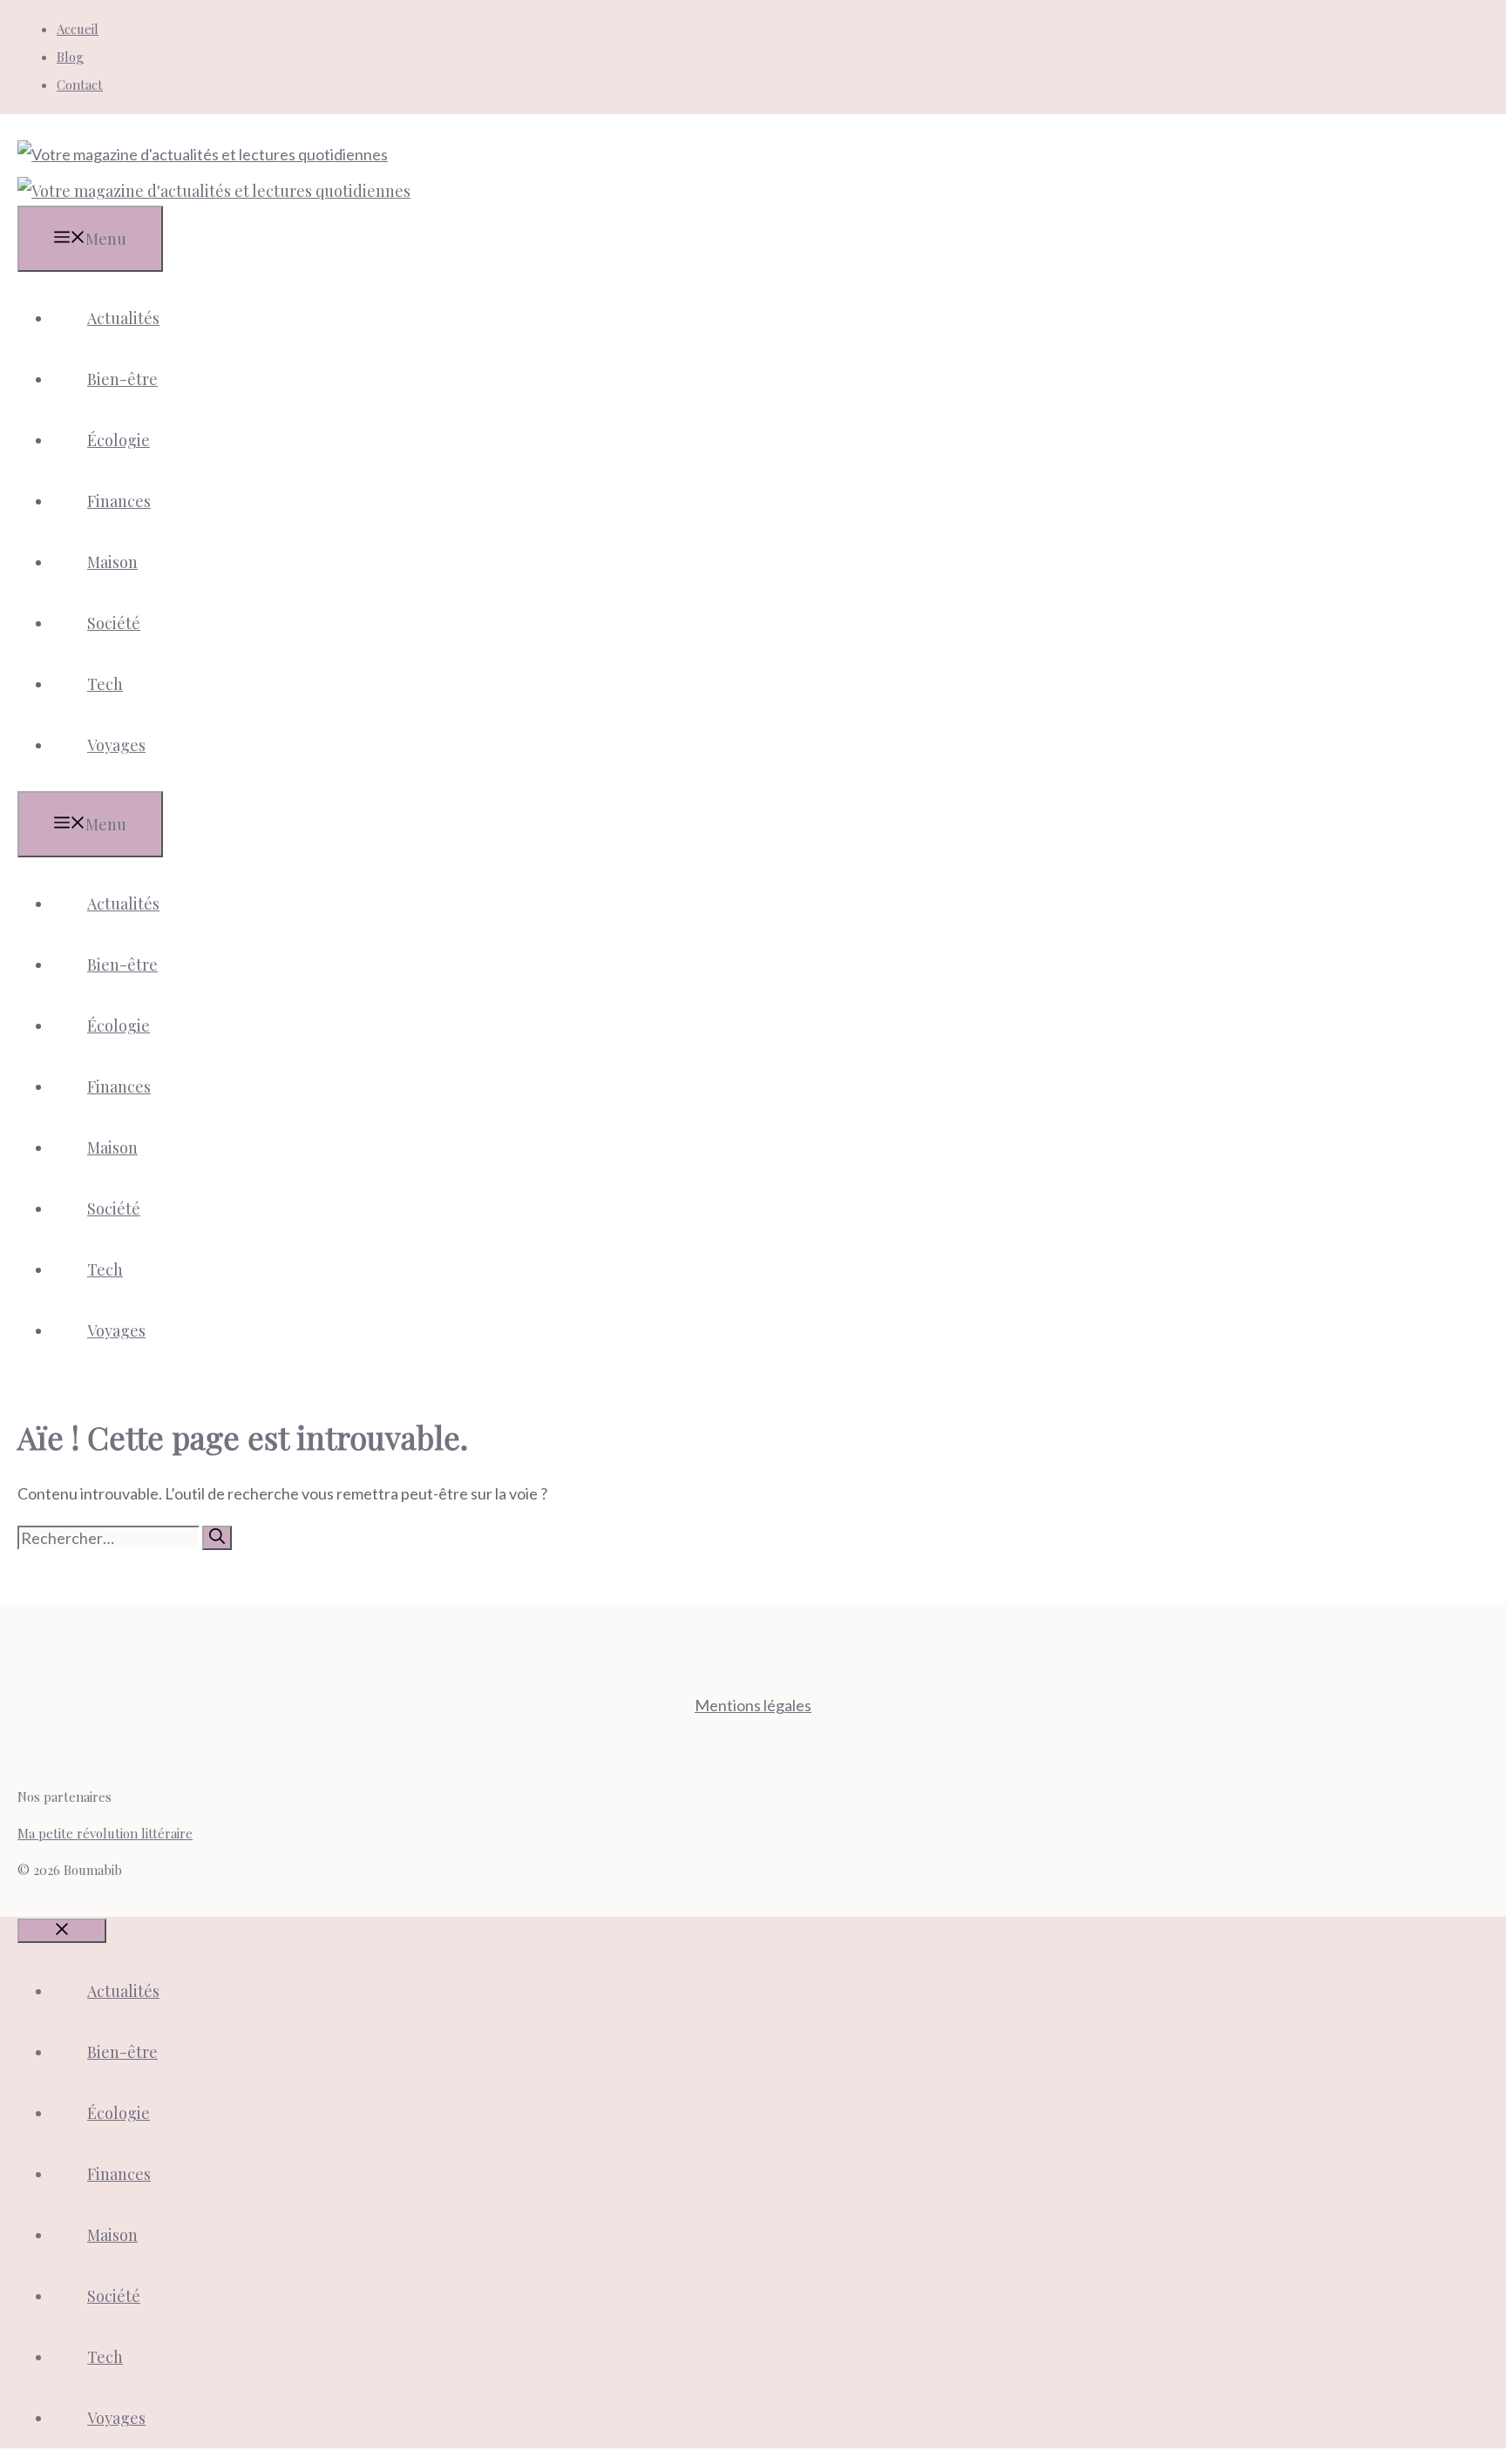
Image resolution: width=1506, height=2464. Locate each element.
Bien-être (122, 379)
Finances (119, 501)
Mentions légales (753, 1705)
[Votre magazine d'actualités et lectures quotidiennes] (214, 191)
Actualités (123, 318)
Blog (70, 57)
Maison (112, 562)
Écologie (119, 440)
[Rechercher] (217, 1538)
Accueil (78, 29)
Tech (105, 684)
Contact (80, 85)
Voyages (116, 745)
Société (114, 623)
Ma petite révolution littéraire (105, 1833)
